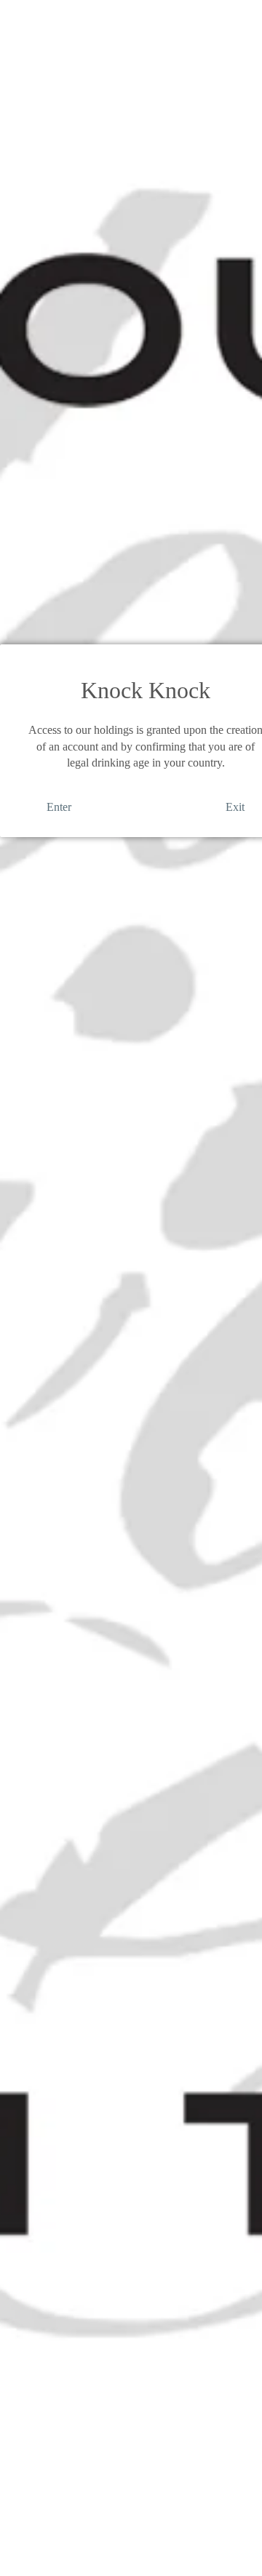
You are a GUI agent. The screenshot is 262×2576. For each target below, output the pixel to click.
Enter (59, 807)
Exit (235, 807)
